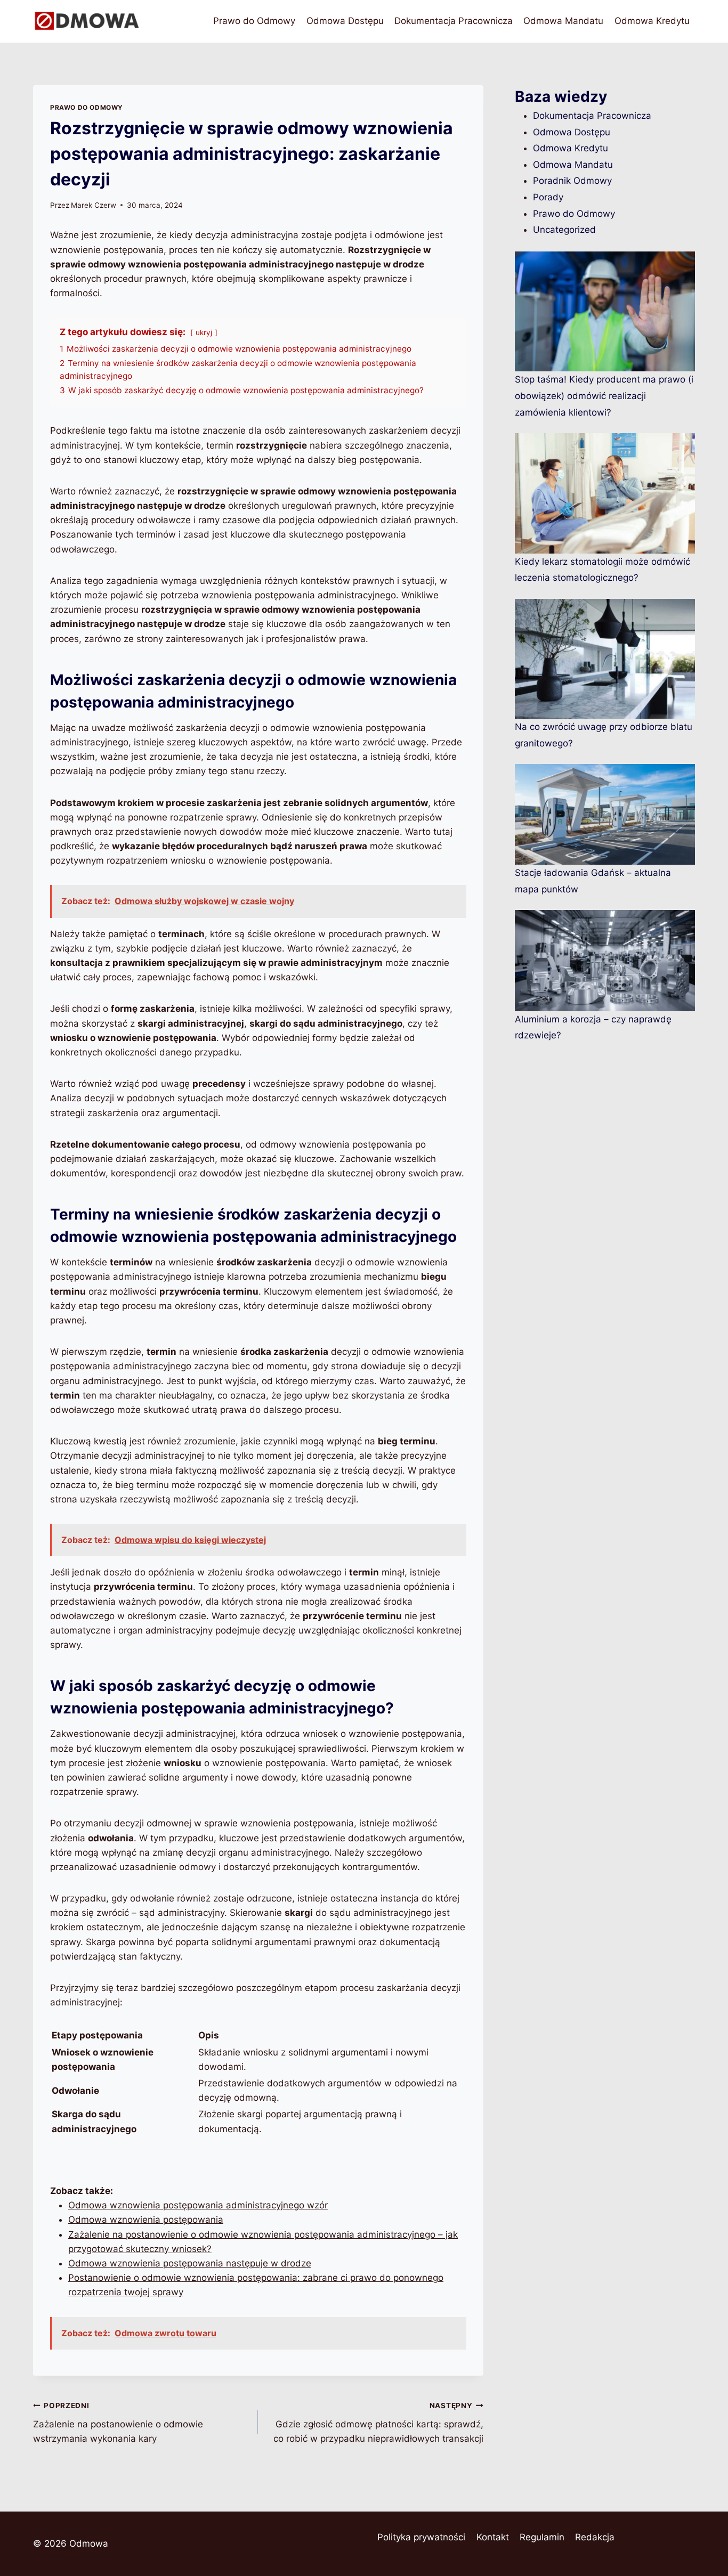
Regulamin (542, 2537)
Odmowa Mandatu (563, 21)
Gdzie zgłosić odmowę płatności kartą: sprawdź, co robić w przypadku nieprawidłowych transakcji (378, 2423)
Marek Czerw (94, 205)
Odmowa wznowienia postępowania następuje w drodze (190, 2263)
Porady (548, 197)
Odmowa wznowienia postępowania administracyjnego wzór (198, 2205)
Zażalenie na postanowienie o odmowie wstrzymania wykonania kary (118, 2423)
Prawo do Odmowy (254, 21)
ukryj (204, 332)
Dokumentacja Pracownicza (454, 21)
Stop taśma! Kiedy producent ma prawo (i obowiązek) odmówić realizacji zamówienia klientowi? (604, 396)
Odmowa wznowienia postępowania (146, 2220)
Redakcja (595, 2537)
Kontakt (493, 2537)
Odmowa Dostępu (345, 21)
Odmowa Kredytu (652, 21)
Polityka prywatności (421, 2537)
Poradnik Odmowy (572, 181)
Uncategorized (564, 230)
